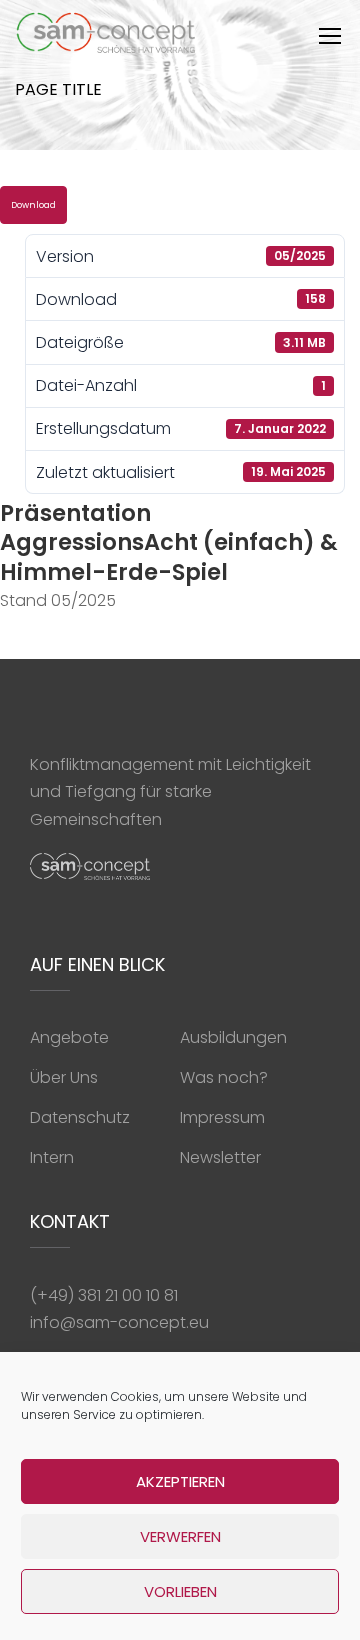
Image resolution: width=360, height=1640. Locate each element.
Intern (52, 1157)
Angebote (69, 1037)
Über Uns (64, 1077)
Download (33, 205)
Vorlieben (180, 1591)
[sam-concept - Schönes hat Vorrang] (106, 37)
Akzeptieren (180, 1481)
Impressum (222, 1117)
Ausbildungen (233, 1037)
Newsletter (220, 1157)
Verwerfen (180, 1536)
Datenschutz (80, 1117)
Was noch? (224, 1077)
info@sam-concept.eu (119, 1322)
